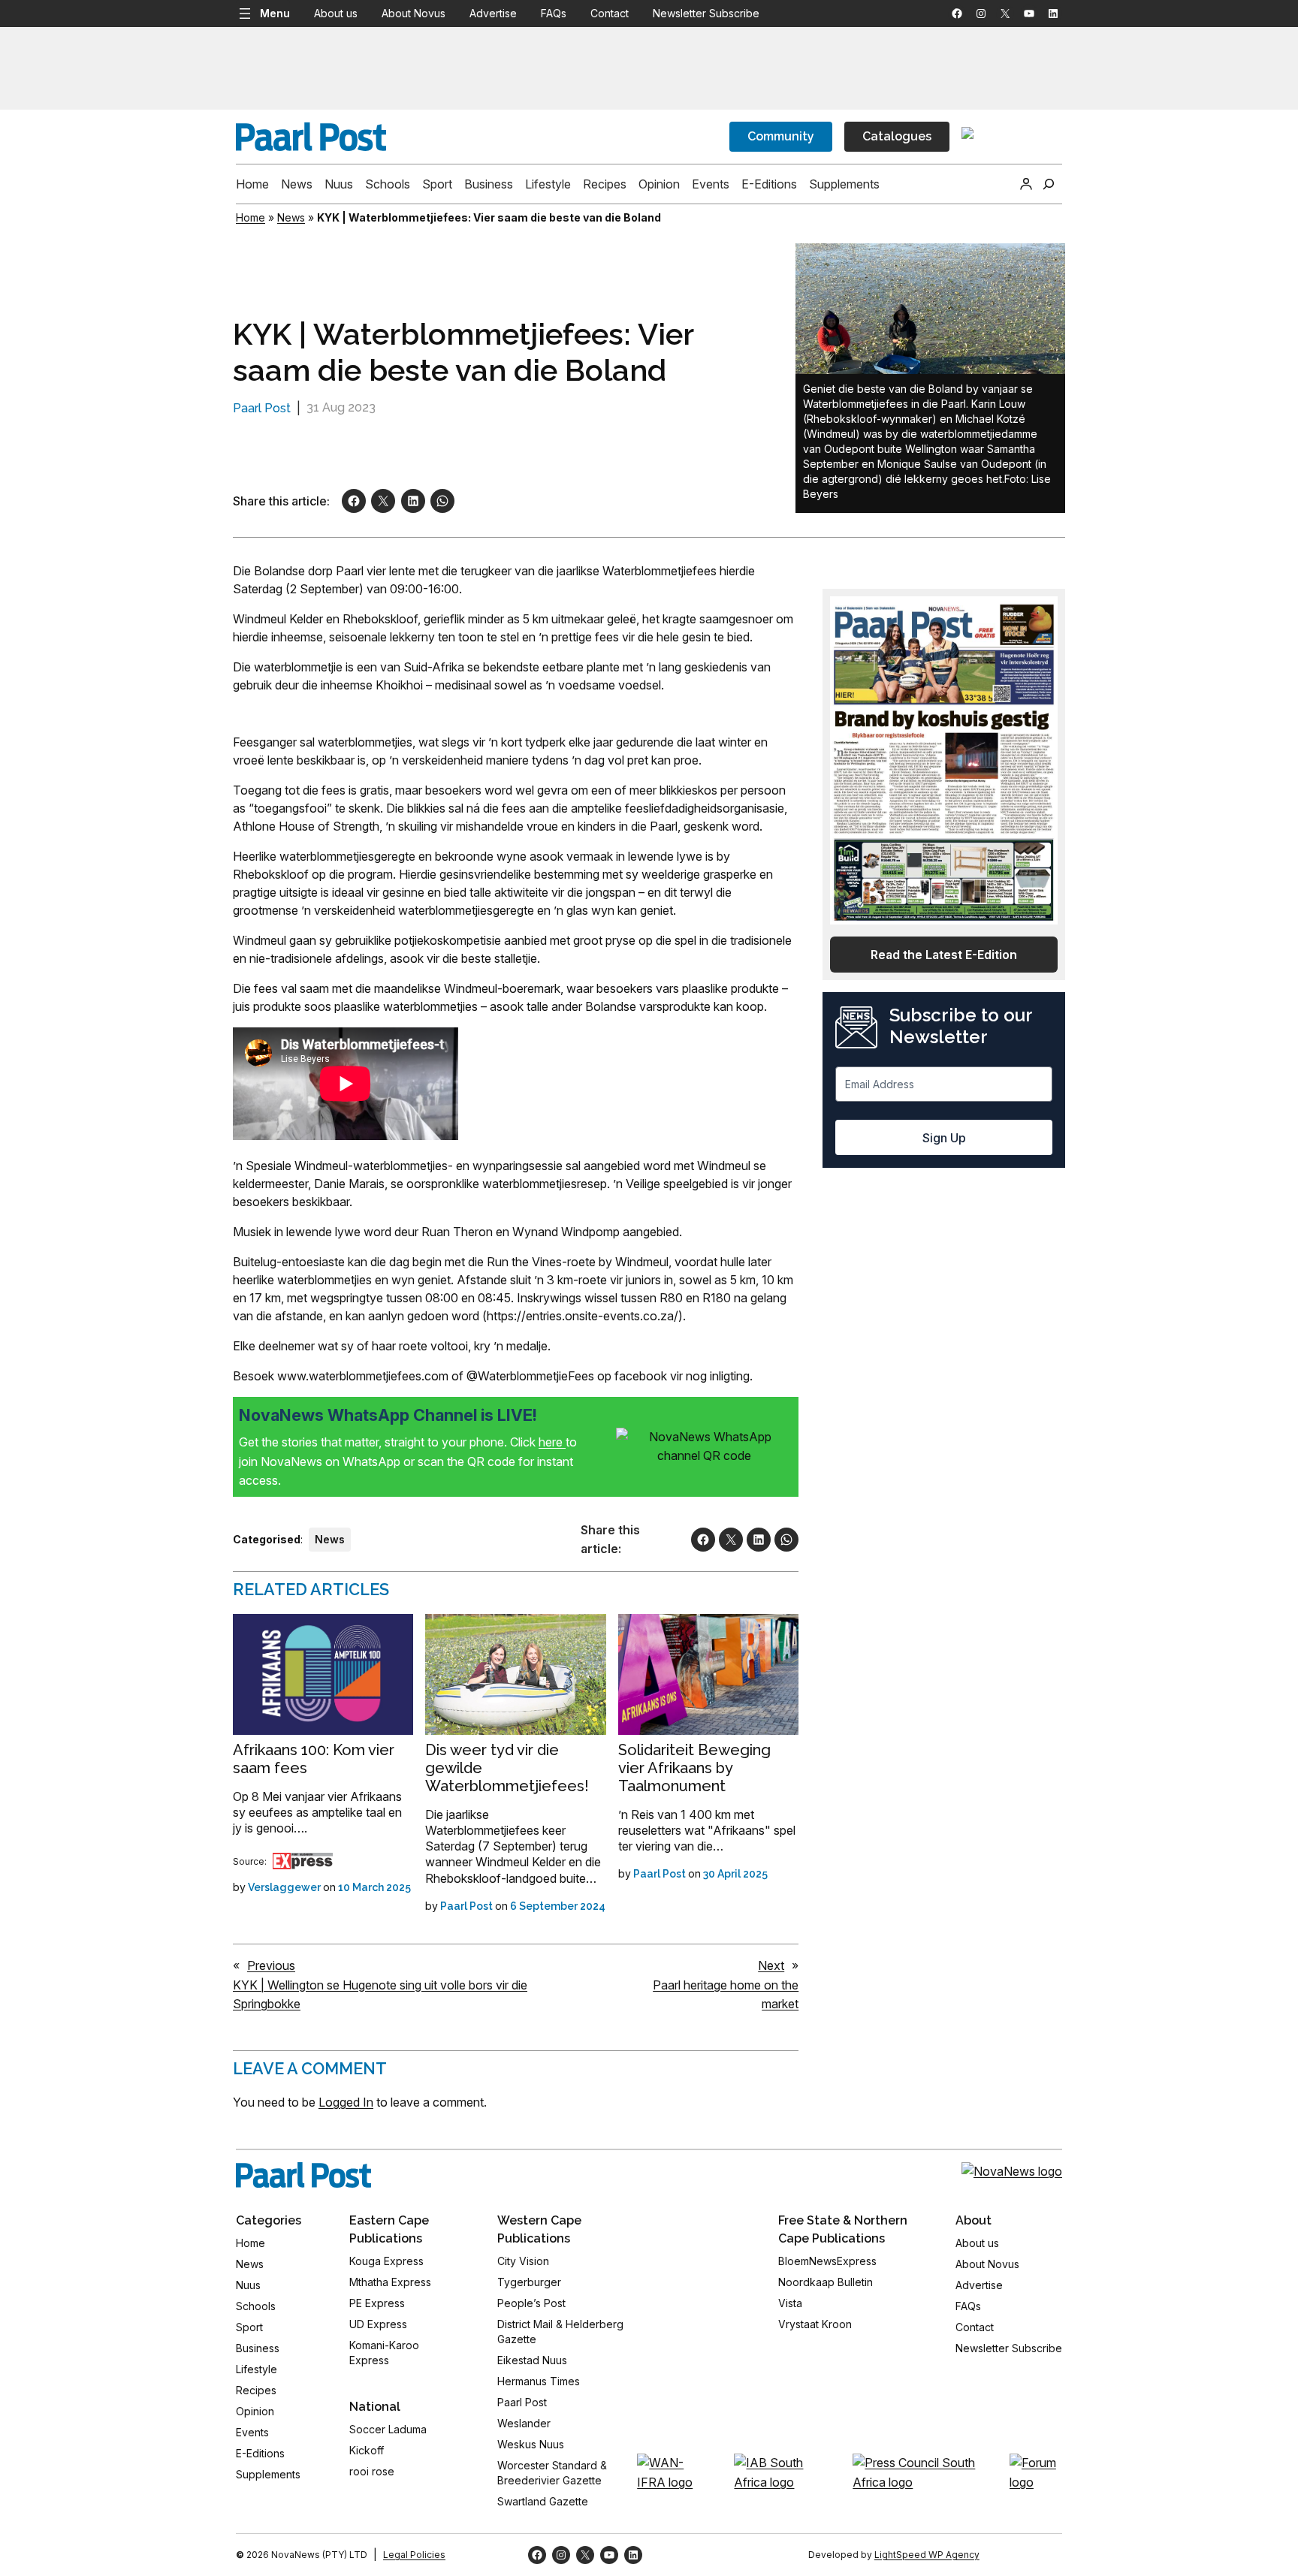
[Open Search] (1049, 184)
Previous (271, 1965)
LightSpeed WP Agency (927, 2555)
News (291, 217)
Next (771, 1965)
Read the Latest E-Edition (944, 955)
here (552, 1442)
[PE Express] (303, 1861)
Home (251, 217)
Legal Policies (414, 2555)
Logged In (346, 2102)
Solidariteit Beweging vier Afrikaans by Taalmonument (694, 1768)
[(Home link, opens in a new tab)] (303, 2175)
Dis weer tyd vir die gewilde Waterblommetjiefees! (507, 1768)
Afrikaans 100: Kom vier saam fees (314, 1759)
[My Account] (1026, 184)
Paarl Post (262, 408)
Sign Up (944, 1138)
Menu (275, 13)
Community (781, 136)
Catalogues (897, 136)
